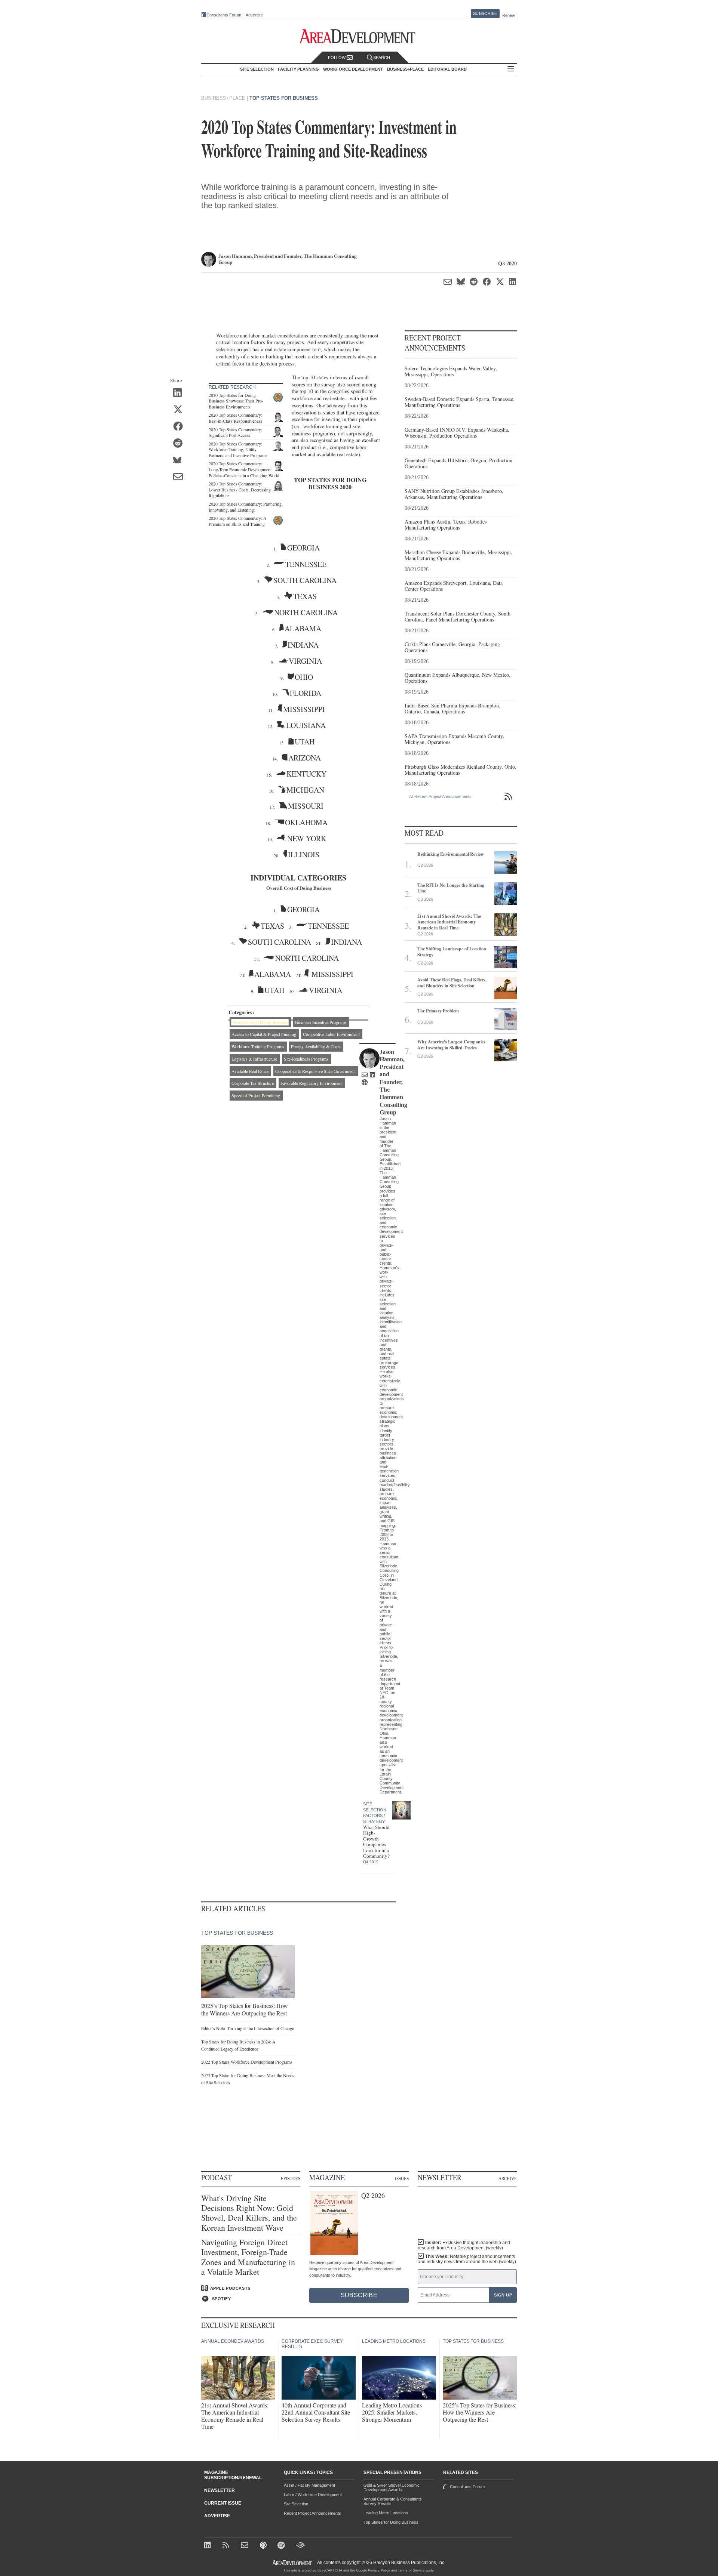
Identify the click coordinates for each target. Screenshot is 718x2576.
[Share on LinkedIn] (180, 394)
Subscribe (485, 13)
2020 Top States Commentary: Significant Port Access (235, 432)
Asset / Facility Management (309, 2485)
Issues (402, 2178)
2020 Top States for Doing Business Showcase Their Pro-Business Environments (236, 401)
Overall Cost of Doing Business (260, 1022)
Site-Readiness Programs (306, 1059)
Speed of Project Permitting (256, 1095)
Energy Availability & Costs (316, 1046)
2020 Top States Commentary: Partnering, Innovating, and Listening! (246, 507)
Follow (337, 58)
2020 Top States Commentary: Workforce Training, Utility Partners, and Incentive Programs (238, 449)
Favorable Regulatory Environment (312, 1083)
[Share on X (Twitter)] (180, 410)
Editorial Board (447, 69)
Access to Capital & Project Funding (264, 1034)
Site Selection (296, 2504)
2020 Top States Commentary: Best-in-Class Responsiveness (235, 418)
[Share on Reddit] (180, 444)
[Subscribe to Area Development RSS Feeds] (227, 2546)
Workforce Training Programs (258, 1046)
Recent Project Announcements (312, 2513)
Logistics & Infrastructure (254, 1059)
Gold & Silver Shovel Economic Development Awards (392, 2487)
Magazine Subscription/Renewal (233, 2475)
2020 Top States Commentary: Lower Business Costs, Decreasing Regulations (240, 489)
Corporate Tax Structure (253, 1083)
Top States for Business (284, 98)
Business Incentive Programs (321, 1022)
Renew (509, 15)
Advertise (254, 15)
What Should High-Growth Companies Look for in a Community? (376, 1842)
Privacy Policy (379, 2570)
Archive (508, 2178)
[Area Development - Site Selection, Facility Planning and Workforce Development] (359, 36)
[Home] (246, 2546)
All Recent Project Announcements (440, 796)
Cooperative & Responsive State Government (315, 1071)
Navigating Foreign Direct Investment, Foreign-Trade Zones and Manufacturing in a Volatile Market (248, 2257)
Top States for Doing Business (391, 2522)
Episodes (291, 2178)
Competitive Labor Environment (331, 1034)
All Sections (511, 69)
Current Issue (223, 2503)
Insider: (464, 2245)
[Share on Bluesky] (180, 461)
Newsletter (220, 2490)
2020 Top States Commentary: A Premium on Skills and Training (238, 521)
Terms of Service (411, 2570)
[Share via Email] (180, 478)
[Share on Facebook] (180, 427)
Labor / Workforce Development (313, 2495)
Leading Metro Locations (386, 2513)
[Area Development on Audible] (300, 2546)
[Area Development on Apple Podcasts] (264, 2546)
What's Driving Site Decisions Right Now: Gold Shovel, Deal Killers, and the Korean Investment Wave (249, 2213)
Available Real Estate (250, 1071)
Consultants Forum (224, 15)
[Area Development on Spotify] (282, 2546)
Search (382, 58)
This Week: (467, 2259)
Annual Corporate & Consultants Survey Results (393, 2501)
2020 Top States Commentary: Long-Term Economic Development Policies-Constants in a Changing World (244, 469)
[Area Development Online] (293, 2563)
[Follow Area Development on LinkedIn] (209, 2546)
